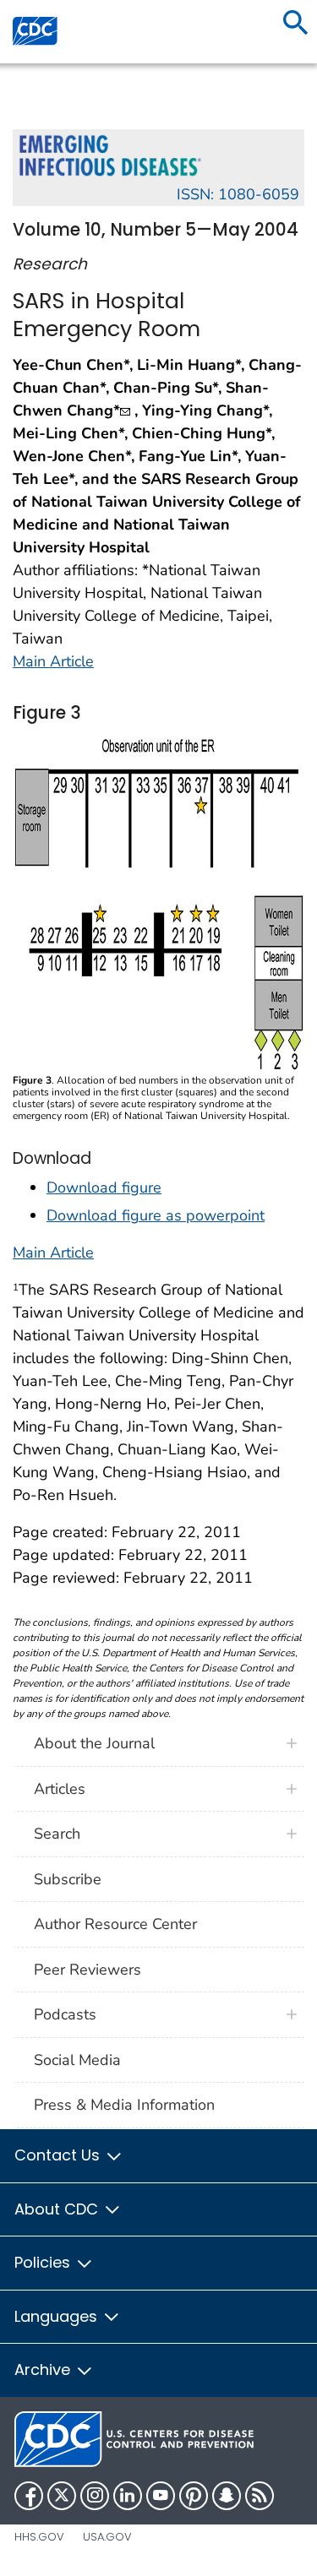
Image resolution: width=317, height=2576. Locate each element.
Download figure (104, 1187)
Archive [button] (44, 2369)
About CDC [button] (58, 2209)
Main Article (53, 661)
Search (57, 1834)
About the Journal (94, 1743)
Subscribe (68, 1879)
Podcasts (65, 2014)
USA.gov (107, 2537)
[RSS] (260, 2496)
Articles (60, 1789)
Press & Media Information (124, 2105)
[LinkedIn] (128, 2496)
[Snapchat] (227, 2496)
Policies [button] (44, 2262)
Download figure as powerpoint (156, 1215)
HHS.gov (39, 2537)
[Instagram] (95, 2496)
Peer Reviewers (87, 1970)
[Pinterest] (194, 2496)
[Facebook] (29, 2496)
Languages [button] (58, 2316)
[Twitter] (62, 2496)
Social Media (77, 2060)
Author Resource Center (115, 1924)
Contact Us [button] (59, 2155)
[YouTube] (161, 2496)
